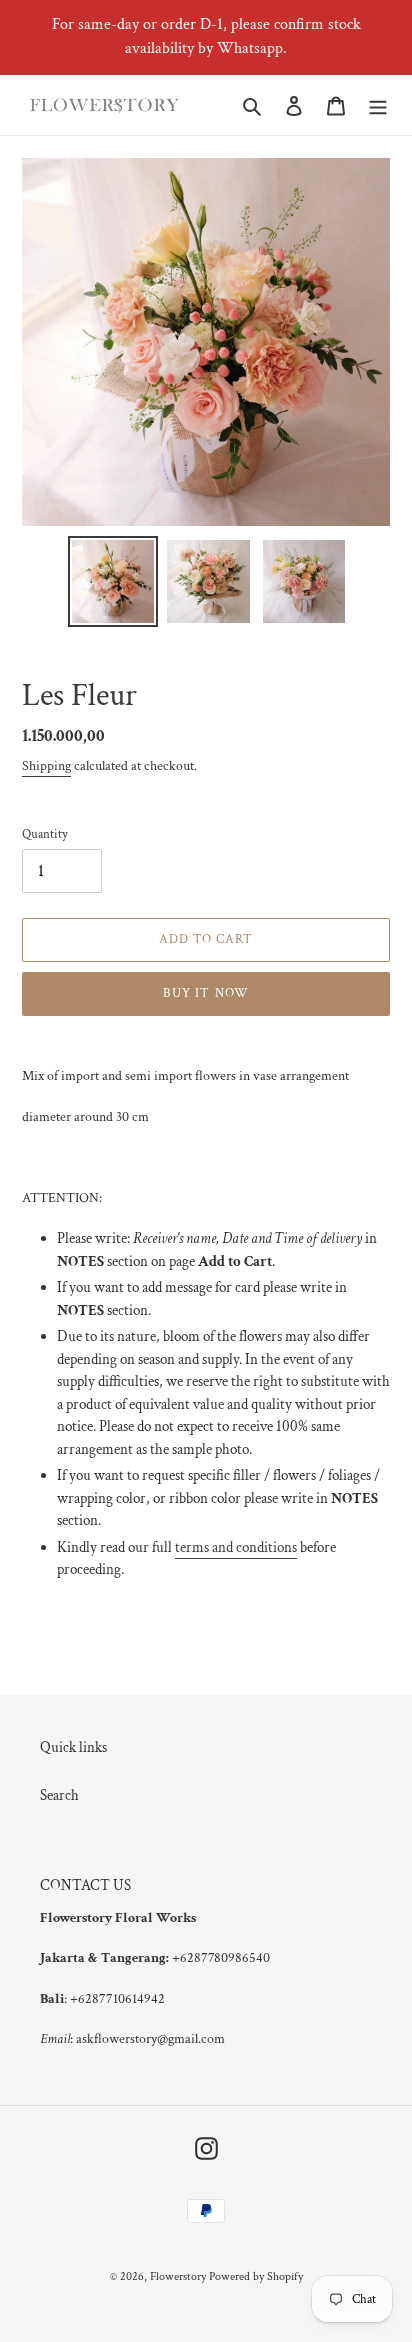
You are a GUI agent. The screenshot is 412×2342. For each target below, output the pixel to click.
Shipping (46, 766)
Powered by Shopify (256, 2276)
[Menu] (378, 105)
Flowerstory (178, 2276)
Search (59, 1795)
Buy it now (205, 993)
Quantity (45, 834)
